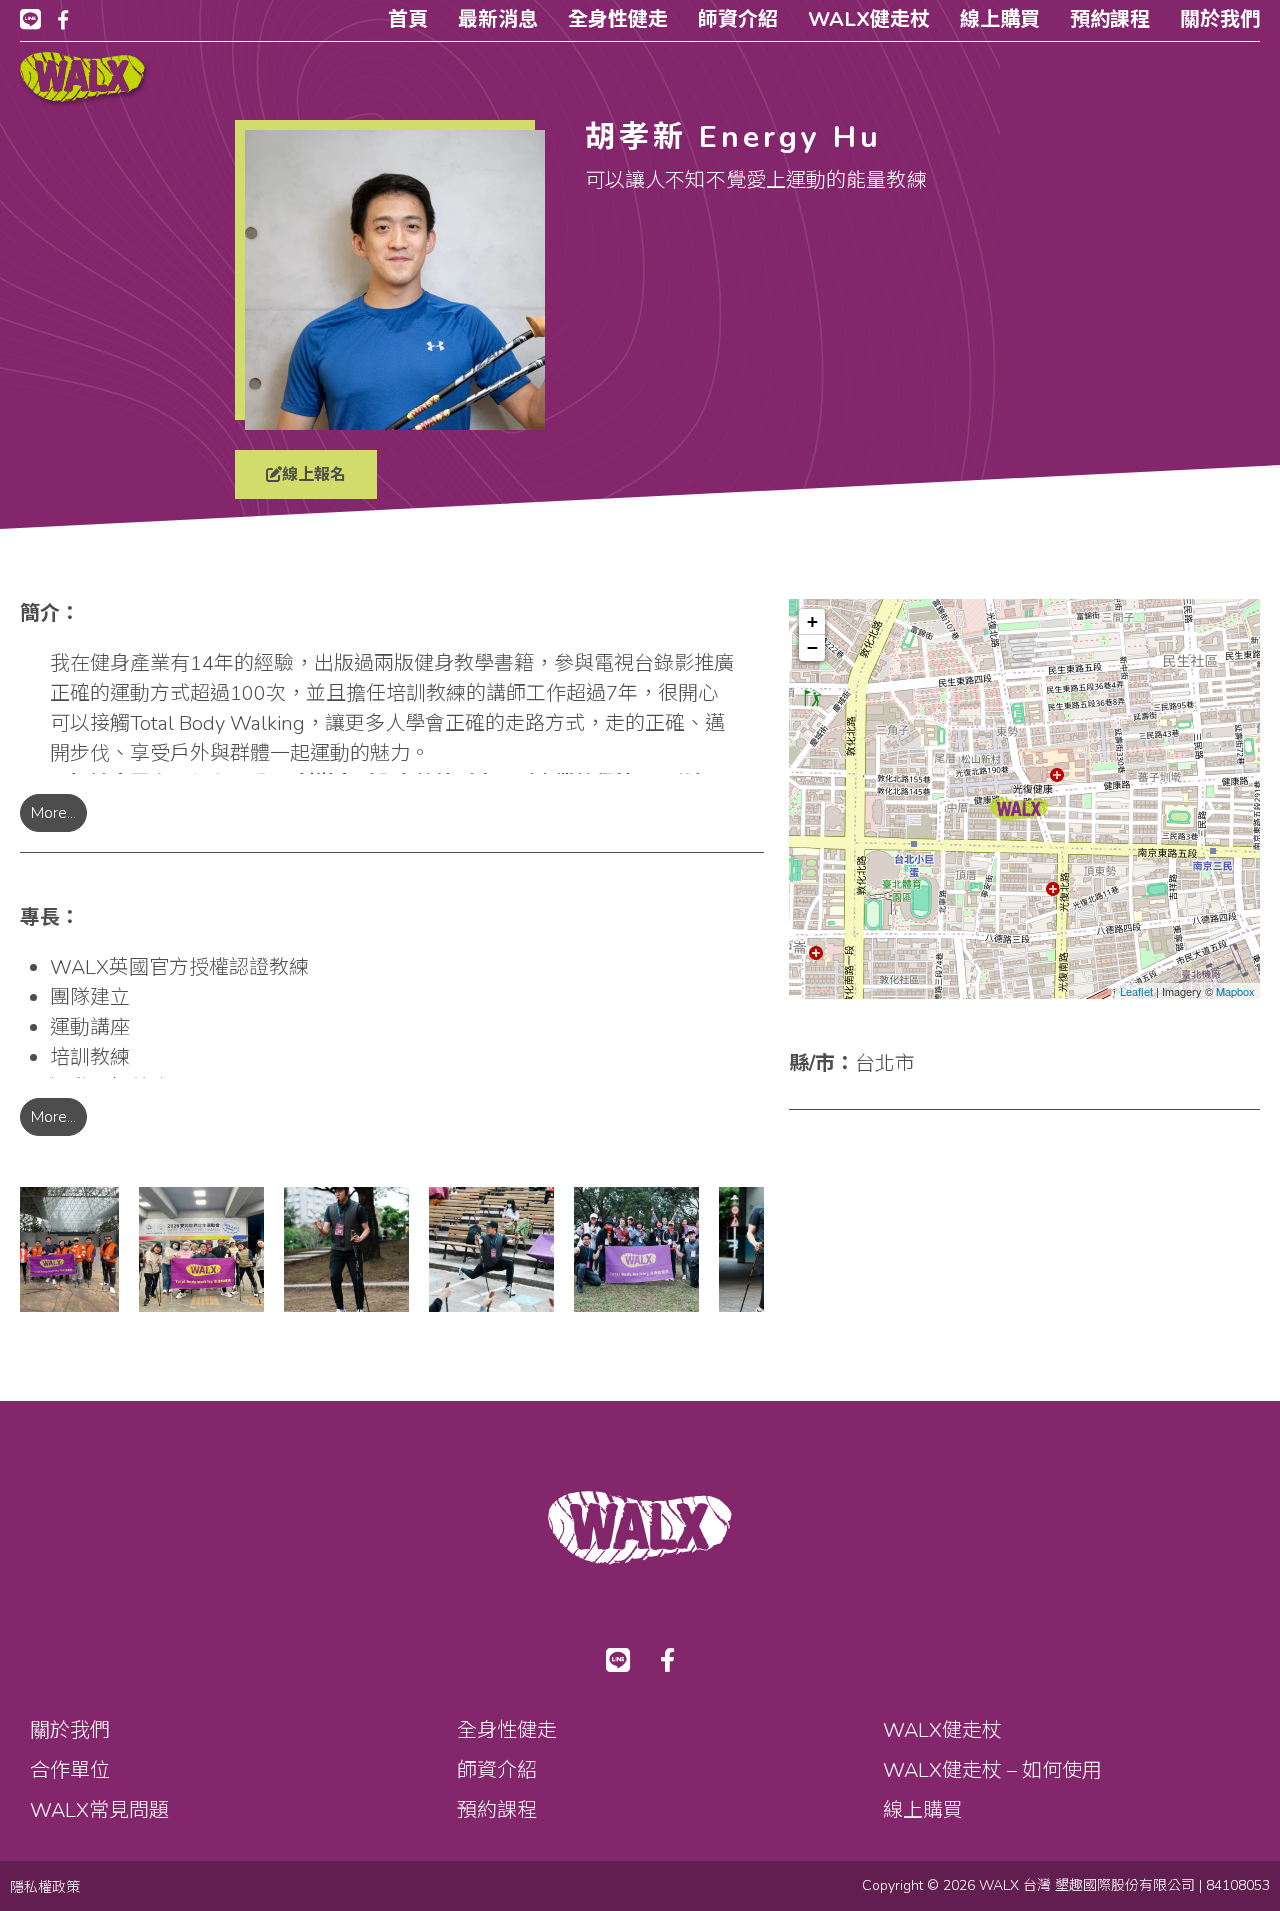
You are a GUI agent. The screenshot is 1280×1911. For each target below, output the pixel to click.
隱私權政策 (45, 1887)
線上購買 (1000, 19)
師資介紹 (738, 19)
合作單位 (70, 1770)
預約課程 (1110, 19)
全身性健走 (618, 19)
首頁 (408, 19)
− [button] (812, 647)
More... (53, 813)
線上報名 (314, 475)
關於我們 (1220, 19)
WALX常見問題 (99, 1810)
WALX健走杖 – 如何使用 (992, 1770)
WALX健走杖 (869, 19)
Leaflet (1136, 991)
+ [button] (812, 621)
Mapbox (1235, 991)
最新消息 (498, 19)
